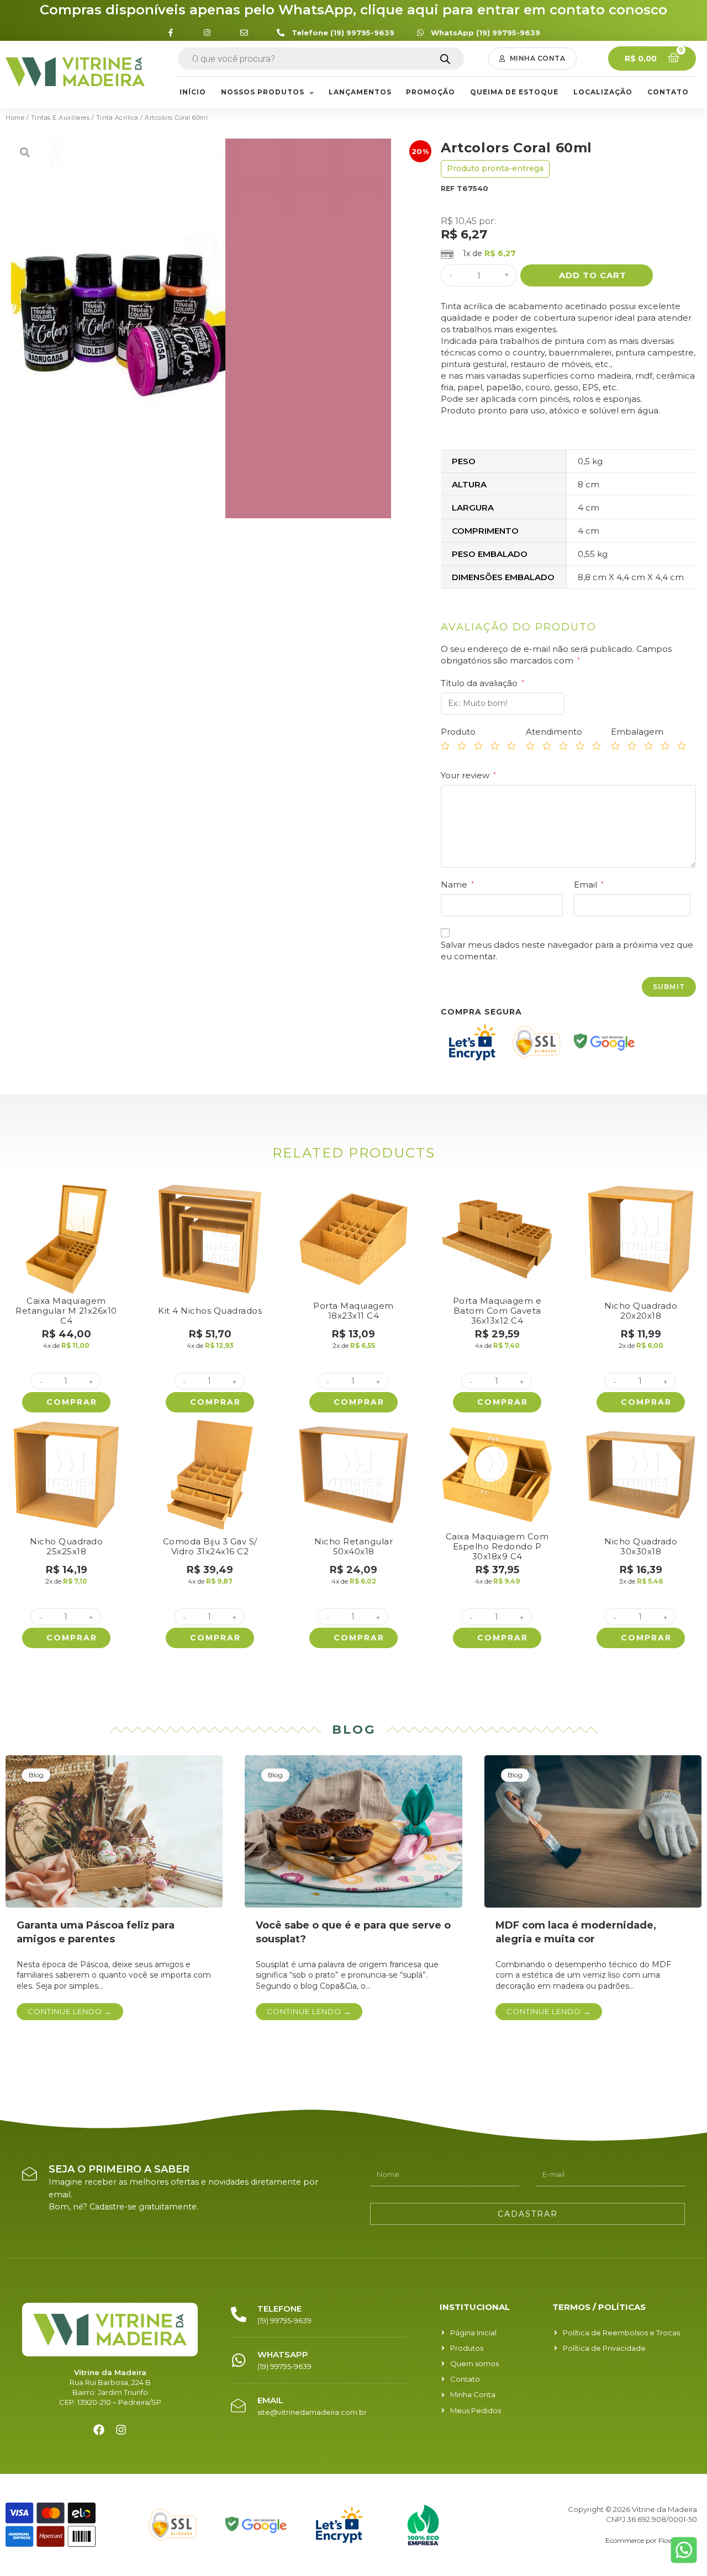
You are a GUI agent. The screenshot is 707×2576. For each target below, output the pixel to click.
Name (457, 885)
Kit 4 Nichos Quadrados (210, 1311)
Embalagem (637, 732)
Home (15, 118)
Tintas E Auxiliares (60, 118)
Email (589, 885)
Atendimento (554, 732)
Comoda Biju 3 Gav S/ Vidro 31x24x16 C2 (210, 1546)
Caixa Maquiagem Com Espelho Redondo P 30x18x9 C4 (497, 1546)
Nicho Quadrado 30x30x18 (641, 1546)
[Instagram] (121, 2430)
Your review (468, 775)
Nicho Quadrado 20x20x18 (641, 1311)
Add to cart (593, 275)
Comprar (72, 1402)
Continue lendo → (70, 2011)
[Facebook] (99, 2430)
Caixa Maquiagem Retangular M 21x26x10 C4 (66, 1311)
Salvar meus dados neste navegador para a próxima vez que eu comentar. (567, 950)
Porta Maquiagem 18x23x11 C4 (353, 1311)
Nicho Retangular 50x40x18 (353, 1546)
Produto (458, 732)
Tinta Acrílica (117, 118)
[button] (533, 59)
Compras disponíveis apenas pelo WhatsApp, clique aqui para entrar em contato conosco (353, 10)
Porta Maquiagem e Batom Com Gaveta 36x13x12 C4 (497, 1311)
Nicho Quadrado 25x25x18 (66, 1546)
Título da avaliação (482, 683)
